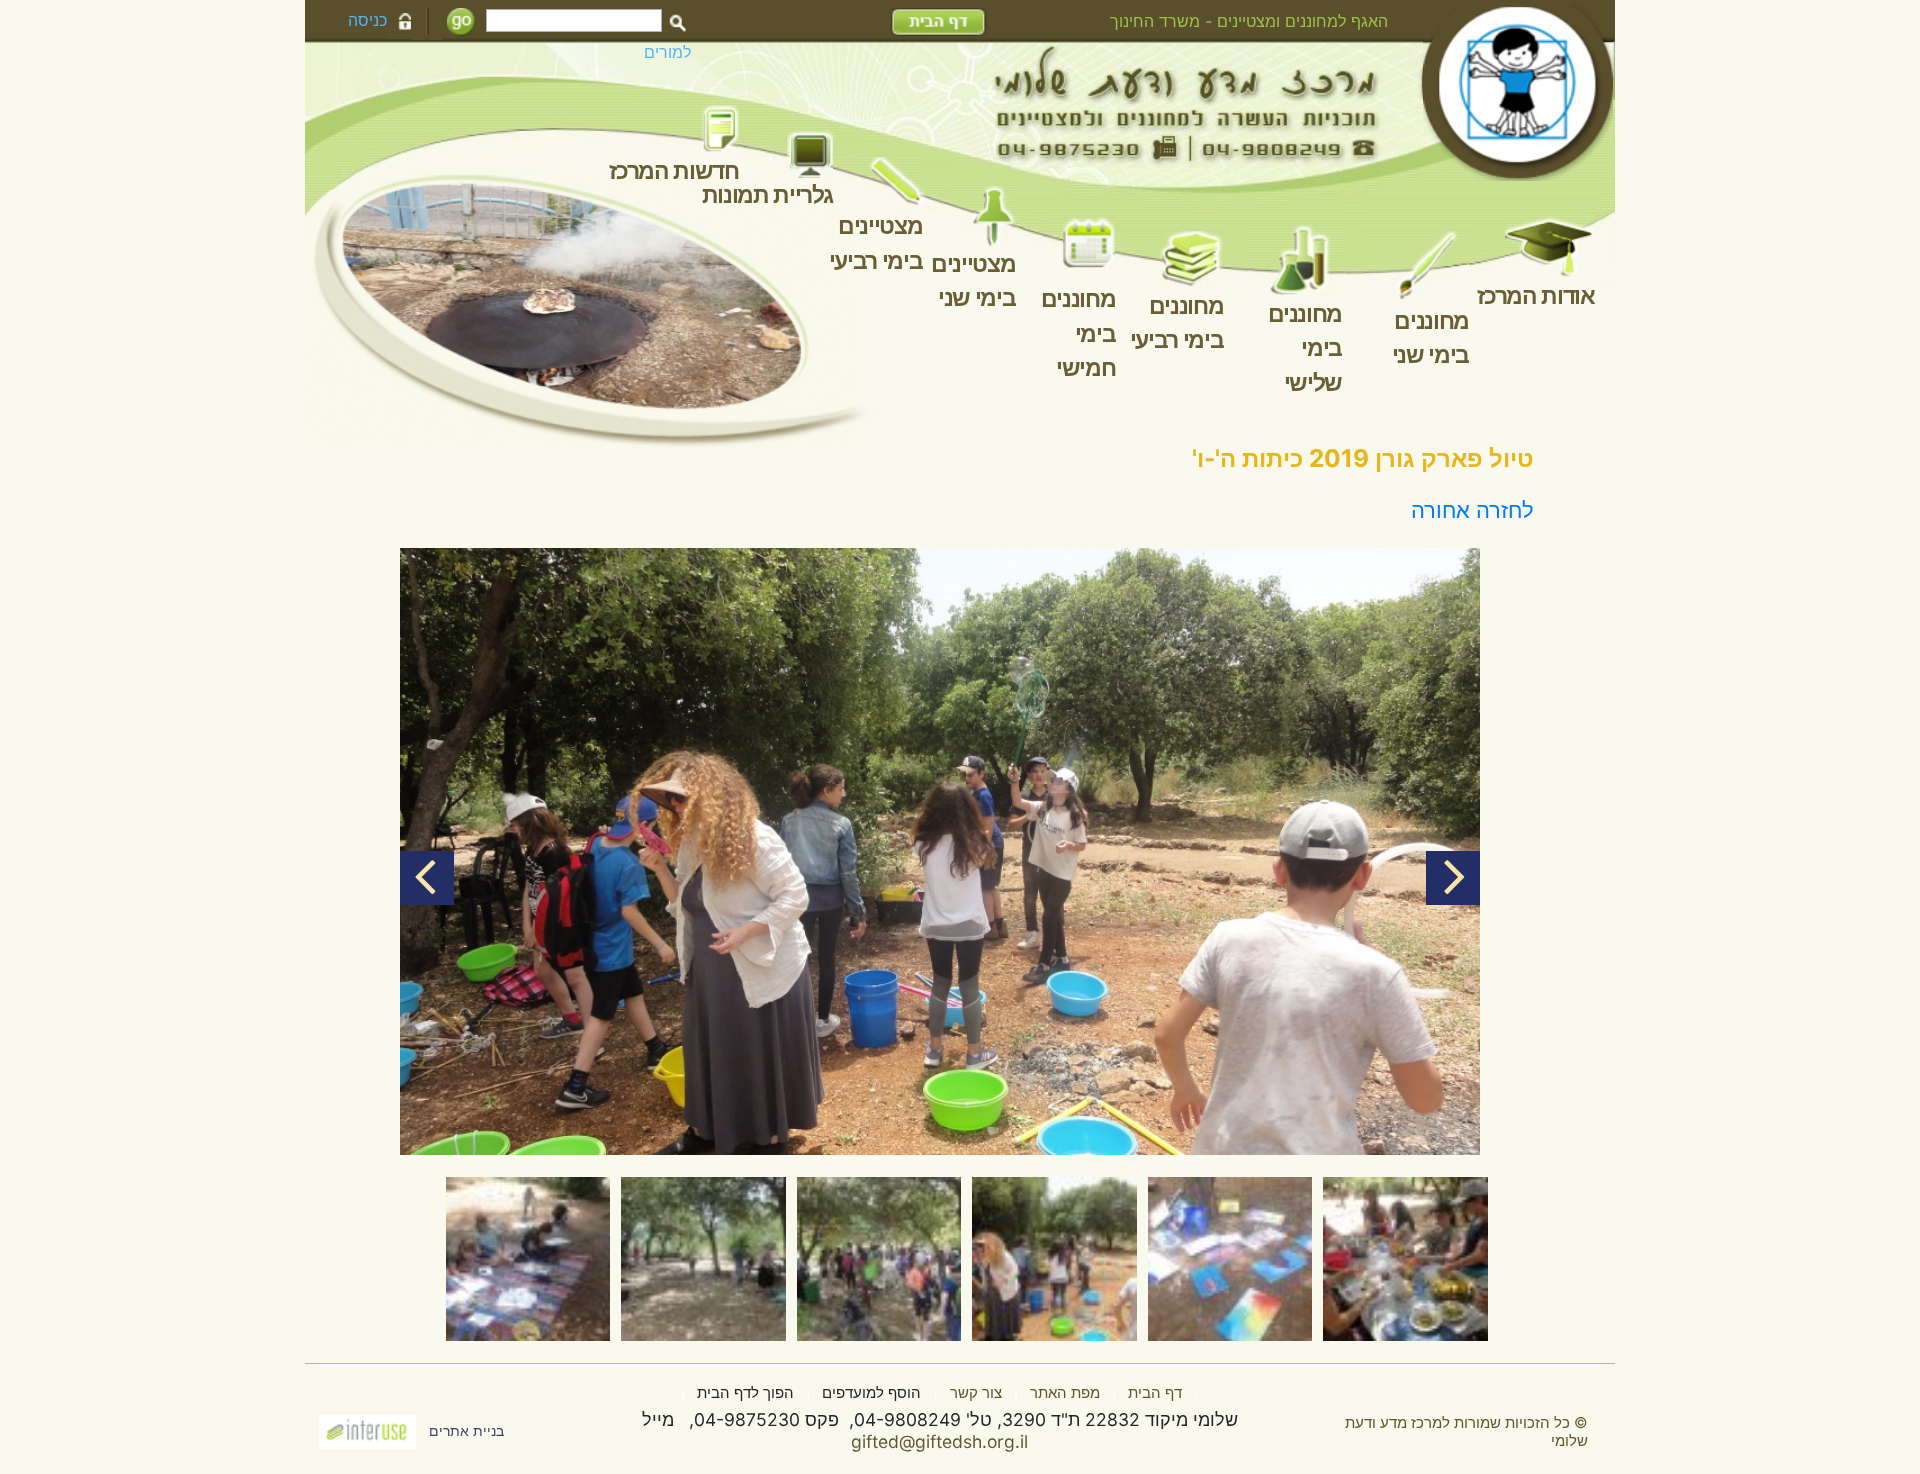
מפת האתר (1065, 1393)
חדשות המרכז (673, 171)
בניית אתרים (466, 1431)
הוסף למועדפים (871, 1393)
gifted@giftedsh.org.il (939, 1441)
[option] (940, 852)
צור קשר (976, 1393)
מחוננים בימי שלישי (1305, 348)
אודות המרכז (1535, 296)
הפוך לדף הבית (745, 1393)
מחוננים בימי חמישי (1078, 333)
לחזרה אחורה (1472, 510)
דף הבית (1155, 1393)
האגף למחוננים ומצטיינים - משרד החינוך (1249, 21)
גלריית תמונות (767, 195)
